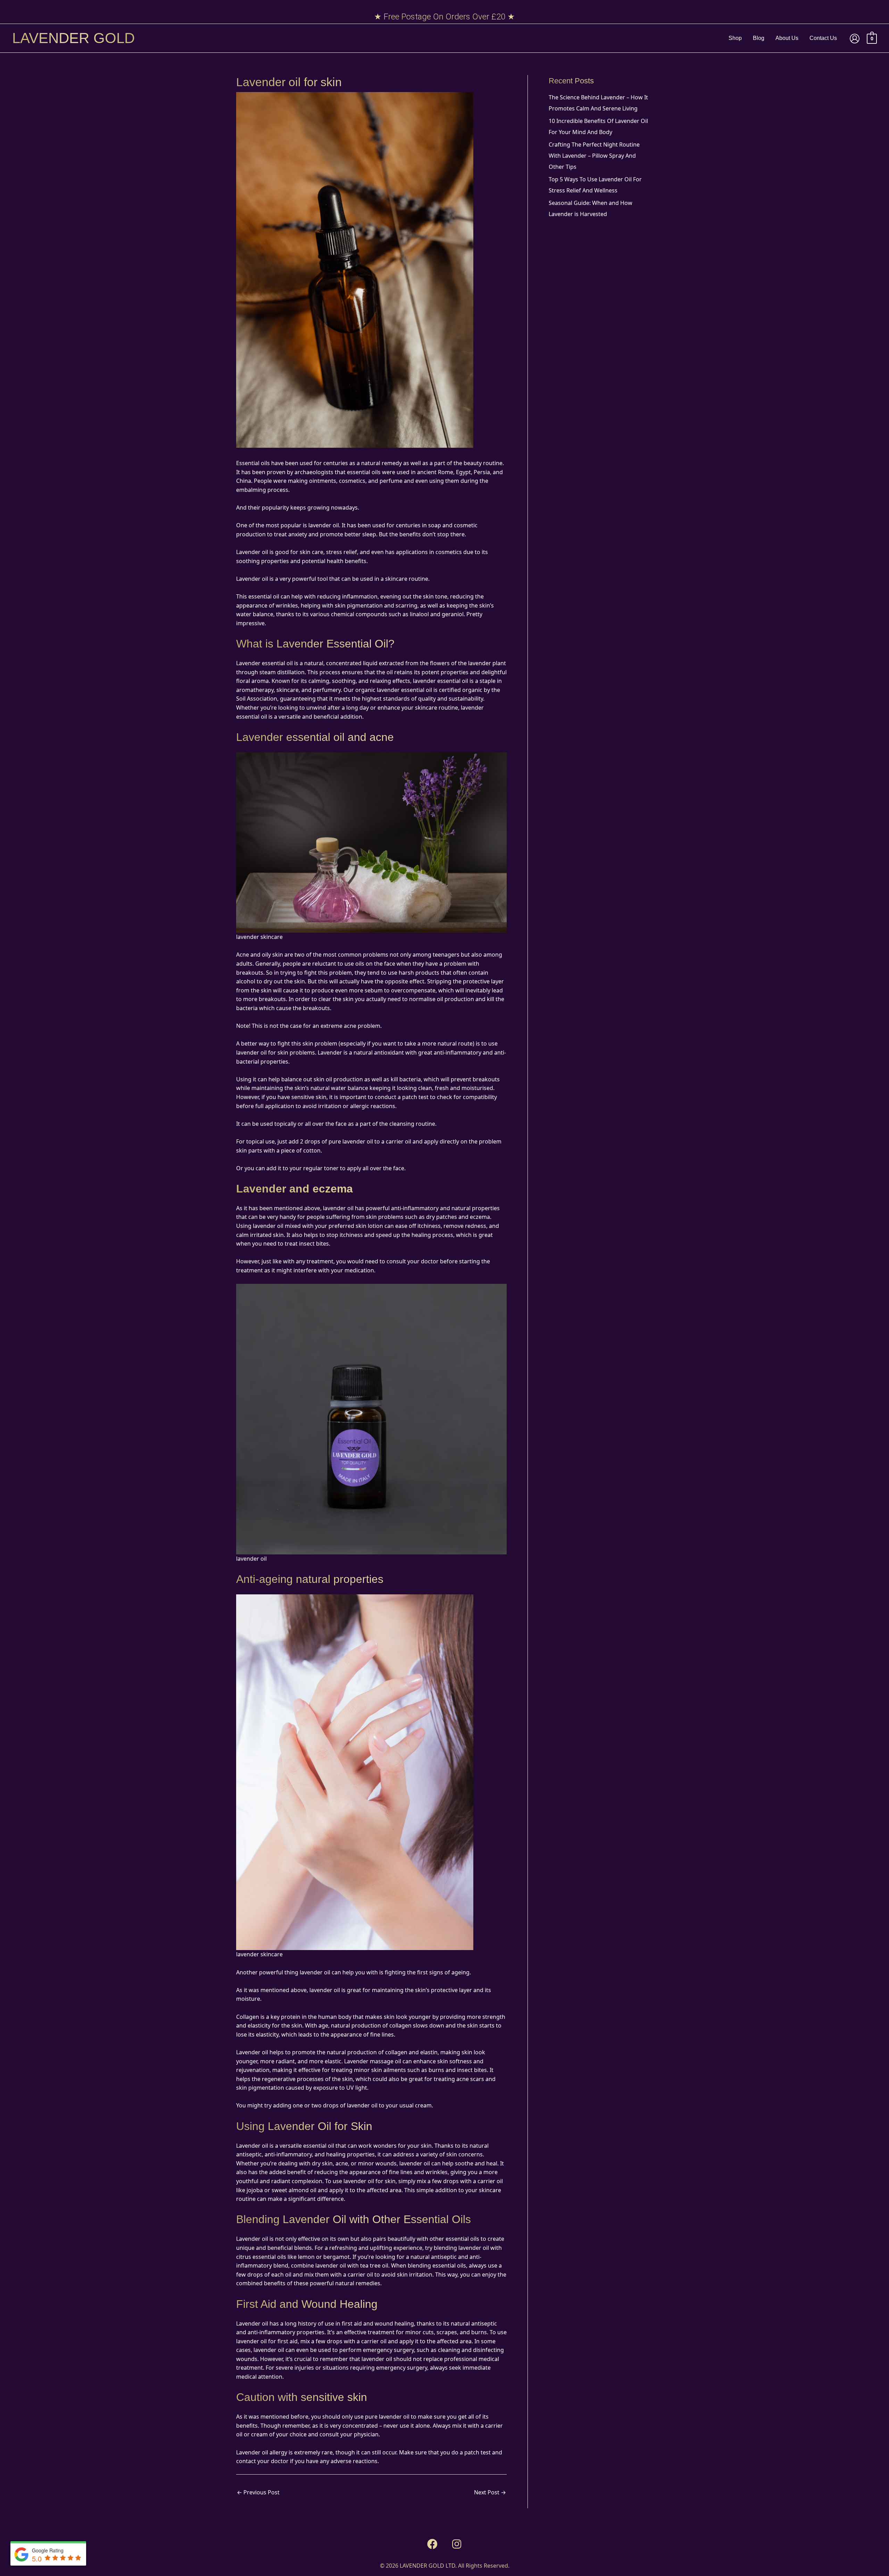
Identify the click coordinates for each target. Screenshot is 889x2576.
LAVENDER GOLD (73, 38)
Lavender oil (252, 579)
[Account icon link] (855, 39)
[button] (432, 2544)
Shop (735, 38)
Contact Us (823, 38)
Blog (759, 38)
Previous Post (258, 2492)
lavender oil (325, 1990)
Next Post (490, 2492)
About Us (787, 38)
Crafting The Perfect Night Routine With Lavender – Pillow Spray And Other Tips (594, 156)
